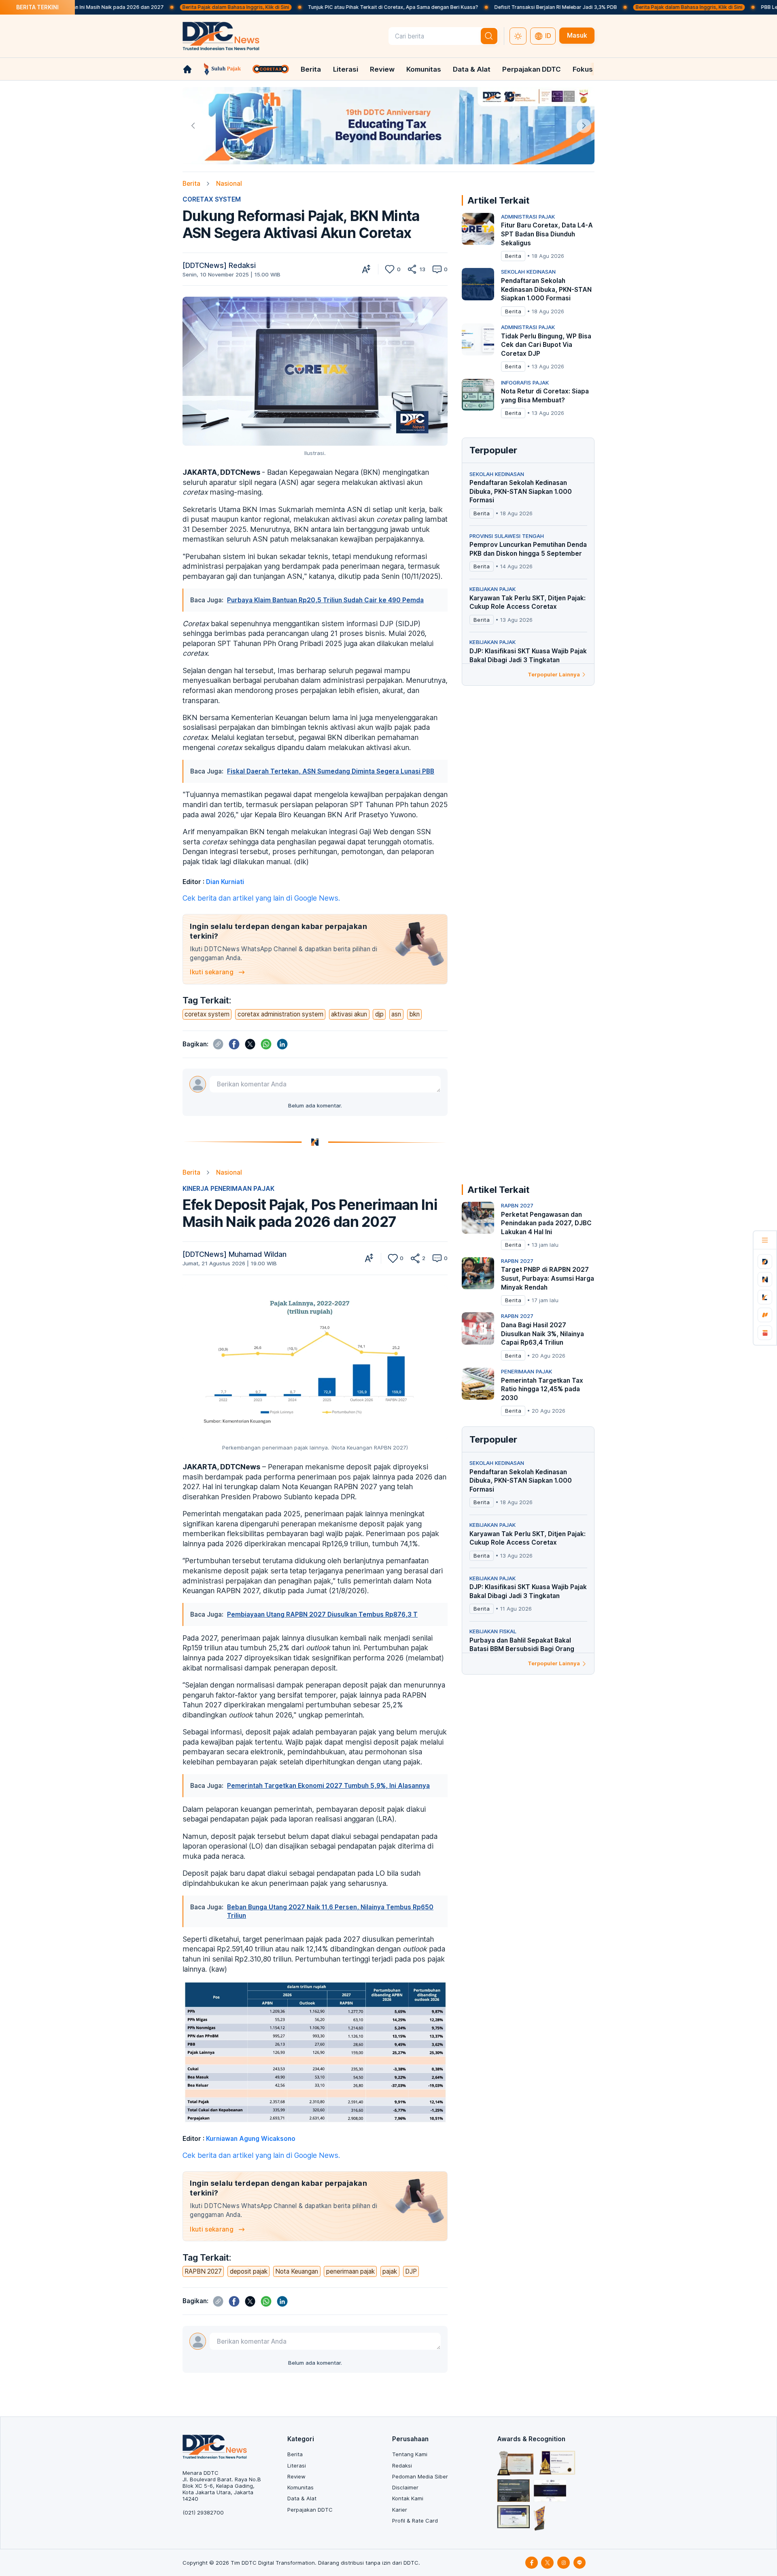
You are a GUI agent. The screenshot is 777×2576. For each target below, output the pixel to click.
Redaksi (402, 2465)
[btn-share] (412, 269)
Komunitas (424, 69)
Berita (311, 69)
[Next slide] (584, 126)
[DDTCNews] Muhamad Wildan (235, 1254)
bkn (414, 1014)
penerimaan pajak (350, 2271)
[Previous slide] (193, 126)
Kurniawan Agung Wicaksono (251, 2139)
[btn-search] (489, 36)
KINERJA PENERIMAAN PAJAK (228, 1189)
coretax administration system (280, 1014)
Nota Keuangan (297, 2271)
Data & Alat (472, 69)
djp (379, 1014)
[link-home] (187, 69)
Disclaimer (405, 2487)
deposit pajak (249, 2271)
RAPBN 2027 (203, 2271)
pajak (390, 2271)
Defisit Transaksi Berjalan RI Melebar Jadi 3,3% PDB (474, 7)
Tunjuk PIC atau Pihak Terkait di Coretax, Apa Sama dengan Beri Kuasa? (311, 7)
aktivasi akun (349, 1014)
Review (382, 69)
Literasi (346, 69)
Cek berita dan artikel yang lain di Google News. (261, 898)
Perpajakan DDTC (532, 69)
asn (396, 1014)
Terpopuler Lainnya (554, 674)
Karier (400, 2510)
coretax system (207, 1014)
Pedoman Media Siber (420, 2476)
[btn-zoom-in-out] (366, 269)
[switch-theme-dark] (518, 36)
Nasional (229, 184)
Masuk (577, 35)
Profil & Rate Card (415, 2521)
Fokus (583, 69)
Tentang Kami (410, 2454)
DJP (411, 2271)
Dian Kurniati (225, 882)
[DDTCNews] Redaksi (219, 265)
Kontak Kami (408, 2498)
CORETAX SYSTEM (212, 199)
